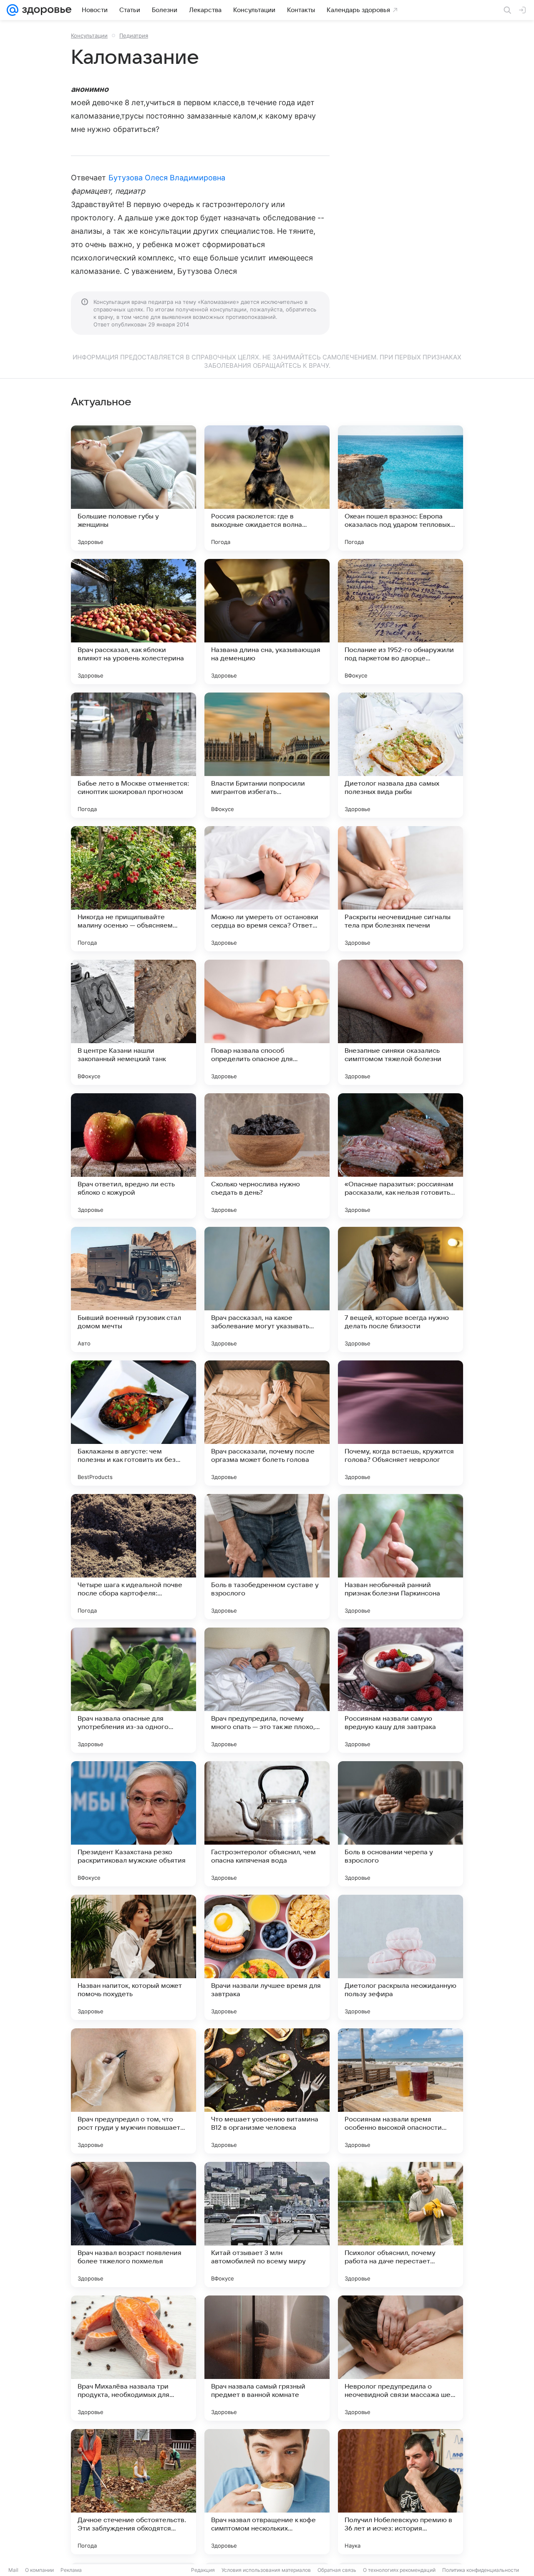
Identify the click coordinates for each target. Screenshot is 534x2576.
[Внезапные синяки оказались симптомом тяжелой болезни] (400, 1022)
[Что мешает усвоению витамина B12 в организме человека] (267, 2091)
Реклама (71, 2570)
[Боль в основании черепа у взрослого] (400, 1824)
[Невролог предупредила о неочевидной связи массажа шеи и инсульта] (400, 2358)
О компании (39, 2570)
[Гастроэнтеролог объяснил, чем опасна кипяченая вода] (267, 1824)
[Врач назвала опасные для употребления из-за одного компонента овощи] (133, 1690)
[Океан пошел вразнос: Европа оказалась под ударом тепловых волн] (400, 488)
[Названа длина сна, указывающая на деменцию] (267, 622)
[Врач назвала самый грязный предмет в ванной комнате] (267, 2358)
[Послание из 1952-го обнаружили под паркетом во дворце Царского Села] (400, 622)
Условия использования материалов (266, 2570)
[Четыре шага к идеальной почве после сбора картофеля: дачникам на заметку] (133, 1557)
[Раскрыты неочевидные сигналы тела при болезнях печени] (400, 889)
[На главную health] (45, 10)
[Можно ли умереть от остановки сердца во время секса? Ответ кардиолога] (267, 889)
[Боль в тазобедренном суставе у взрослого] (267, 1557)
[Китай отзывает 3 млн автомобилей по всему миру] (267, 2225)
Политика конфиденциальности (481, 2570)
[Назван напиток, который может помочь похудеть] (133, 1957)
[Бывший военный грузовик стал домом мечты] (133, 1289)
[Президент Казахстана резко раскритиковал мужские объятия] (133, 1824)
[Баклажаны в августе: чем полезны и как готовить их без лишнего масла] (133, 1423)
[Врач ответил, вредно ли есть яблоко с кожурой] (133, 1156)
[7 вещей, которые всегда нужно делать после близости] (400, 1289)
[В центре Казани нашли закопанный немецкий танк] (133, 1022)
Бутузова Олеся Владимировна (167, 178)
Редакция (203, 2570)
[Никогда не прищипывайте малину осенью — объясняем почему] (133, 889)
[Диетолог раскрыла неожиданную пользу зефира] (400, 1957)
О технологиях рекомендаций (399, 2570)
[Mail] (13, 10)
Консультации (89, 35)
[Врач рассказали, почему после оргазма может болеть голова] (267, 1423)
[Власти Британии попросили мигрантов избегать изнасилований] (267, 755)
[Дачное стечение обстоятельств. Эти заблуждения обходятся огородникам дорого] (133, 2492)
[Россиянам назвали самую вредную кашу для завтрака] (400, 1690)
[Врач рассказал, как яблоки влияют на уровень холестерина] (133, 622)
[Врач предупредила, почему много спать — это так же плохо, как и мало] (267, 1690)
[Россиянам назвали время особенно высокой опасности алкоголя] (400, 2091)
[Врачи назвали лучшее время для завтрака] (267, 1957)
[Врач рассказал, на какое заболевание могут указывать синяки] (267, 1289)
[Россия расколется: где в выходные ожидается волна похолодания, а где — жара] (267, 488)
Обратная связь (337, 2570)
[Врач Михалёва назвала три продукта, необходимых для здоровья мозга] (133, 2358)
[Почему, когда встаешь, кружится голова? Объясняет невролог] (400, 1423)
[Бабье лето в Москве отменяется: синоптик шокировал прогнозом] (133, 755)
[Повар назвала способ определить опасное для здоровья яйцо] (267, 1022)
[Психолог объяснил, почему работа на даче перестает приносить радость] (400, 2225)
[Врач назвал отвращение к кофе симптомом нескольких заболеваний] (267, 2492)
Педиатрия (134, 35)
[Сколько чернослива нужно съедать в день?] (267, 1156)
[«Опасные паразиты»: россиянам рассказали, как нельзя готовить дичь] (400, 1156)
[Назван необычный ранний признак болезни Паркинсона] (400, 1557)
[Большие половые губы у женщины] (133, 488)
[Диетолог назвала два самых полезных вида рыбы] (400, 755)
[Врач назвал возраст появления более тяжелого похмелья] (133, 2225)
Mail (13, 2570)
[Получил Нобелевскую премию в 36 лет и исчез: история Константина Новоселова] (400, 2492)
